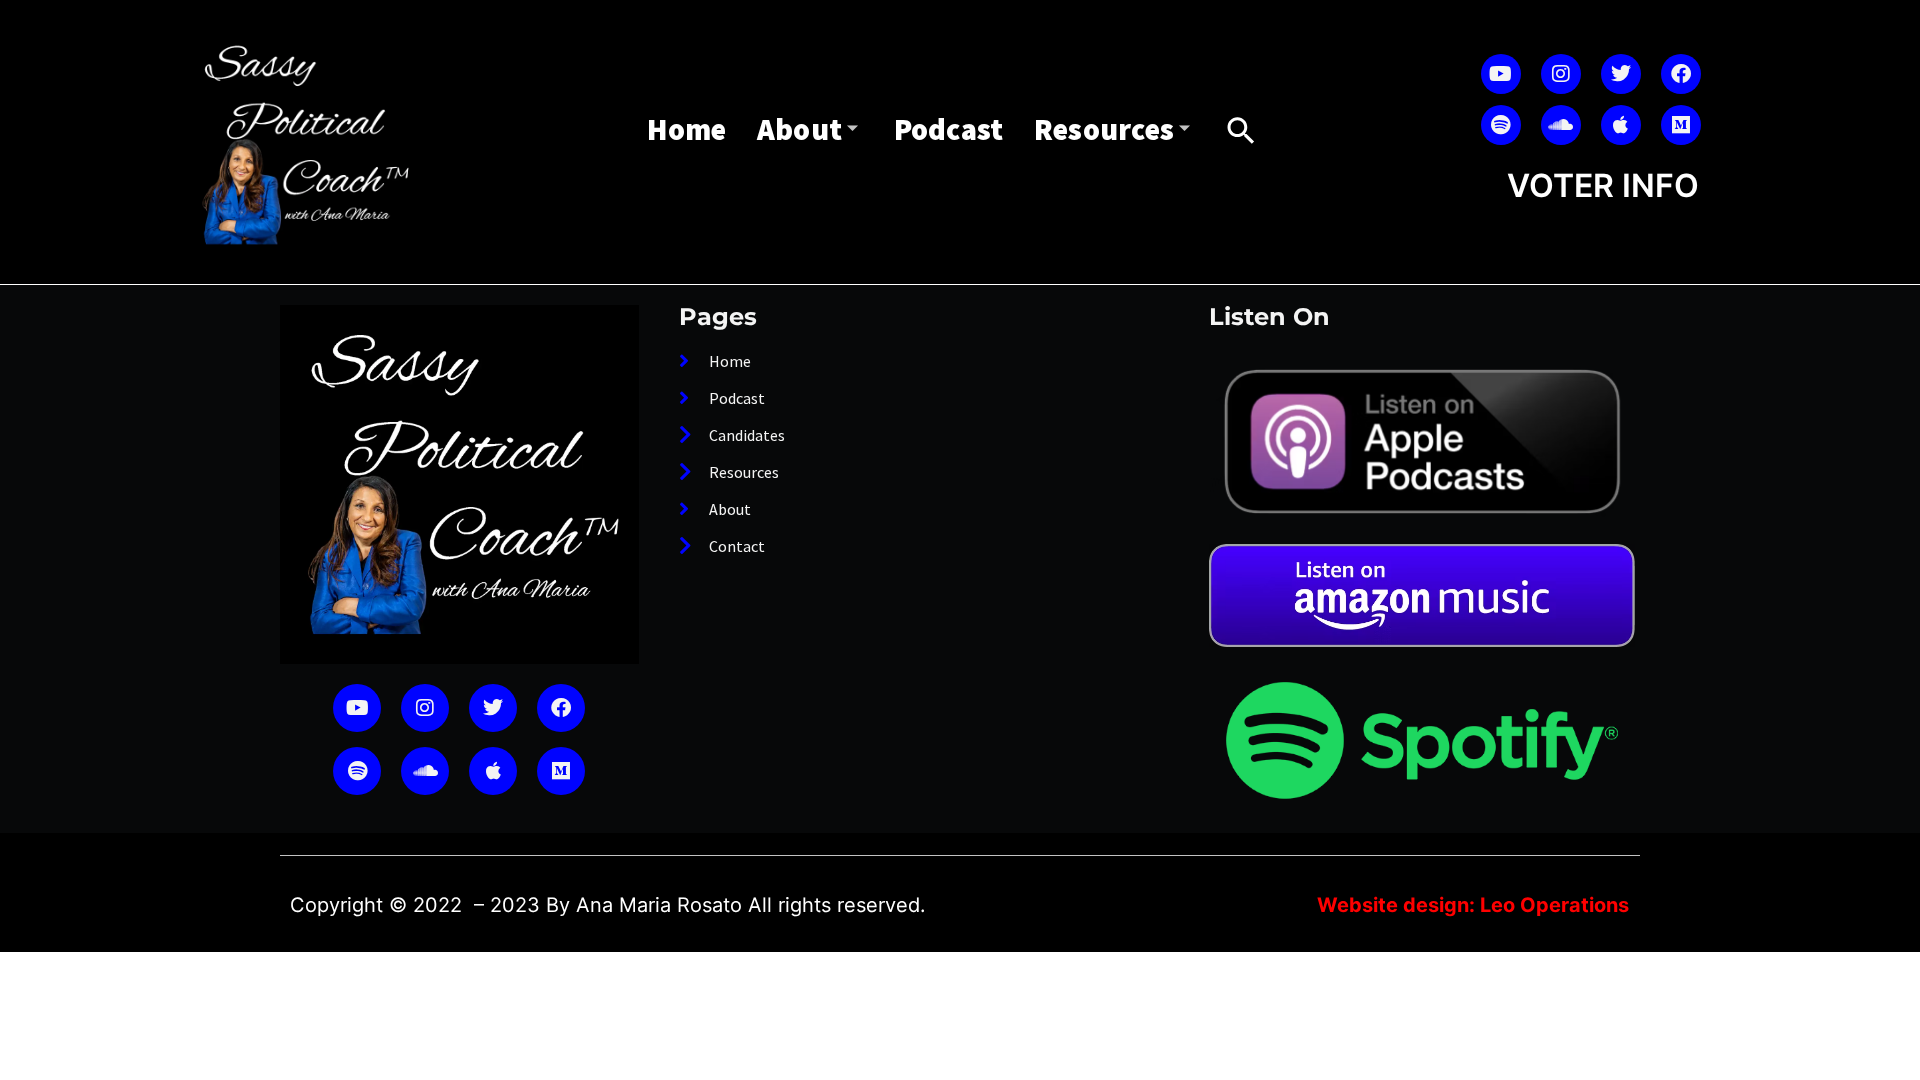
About (800, 129)
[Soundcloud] (1561, 125)
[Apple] (1621, 125)
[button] (1241, 130)
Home (687, 129)
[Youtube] (1501, 74)
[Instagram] (1561, 74)
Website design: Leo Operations (1473, 905)
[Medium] (1681, 125)
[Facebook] (1681, 74)
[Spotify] (1501, 125)
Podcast (949, 129)
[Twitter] (1621, 74)
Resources (1104, 129)
